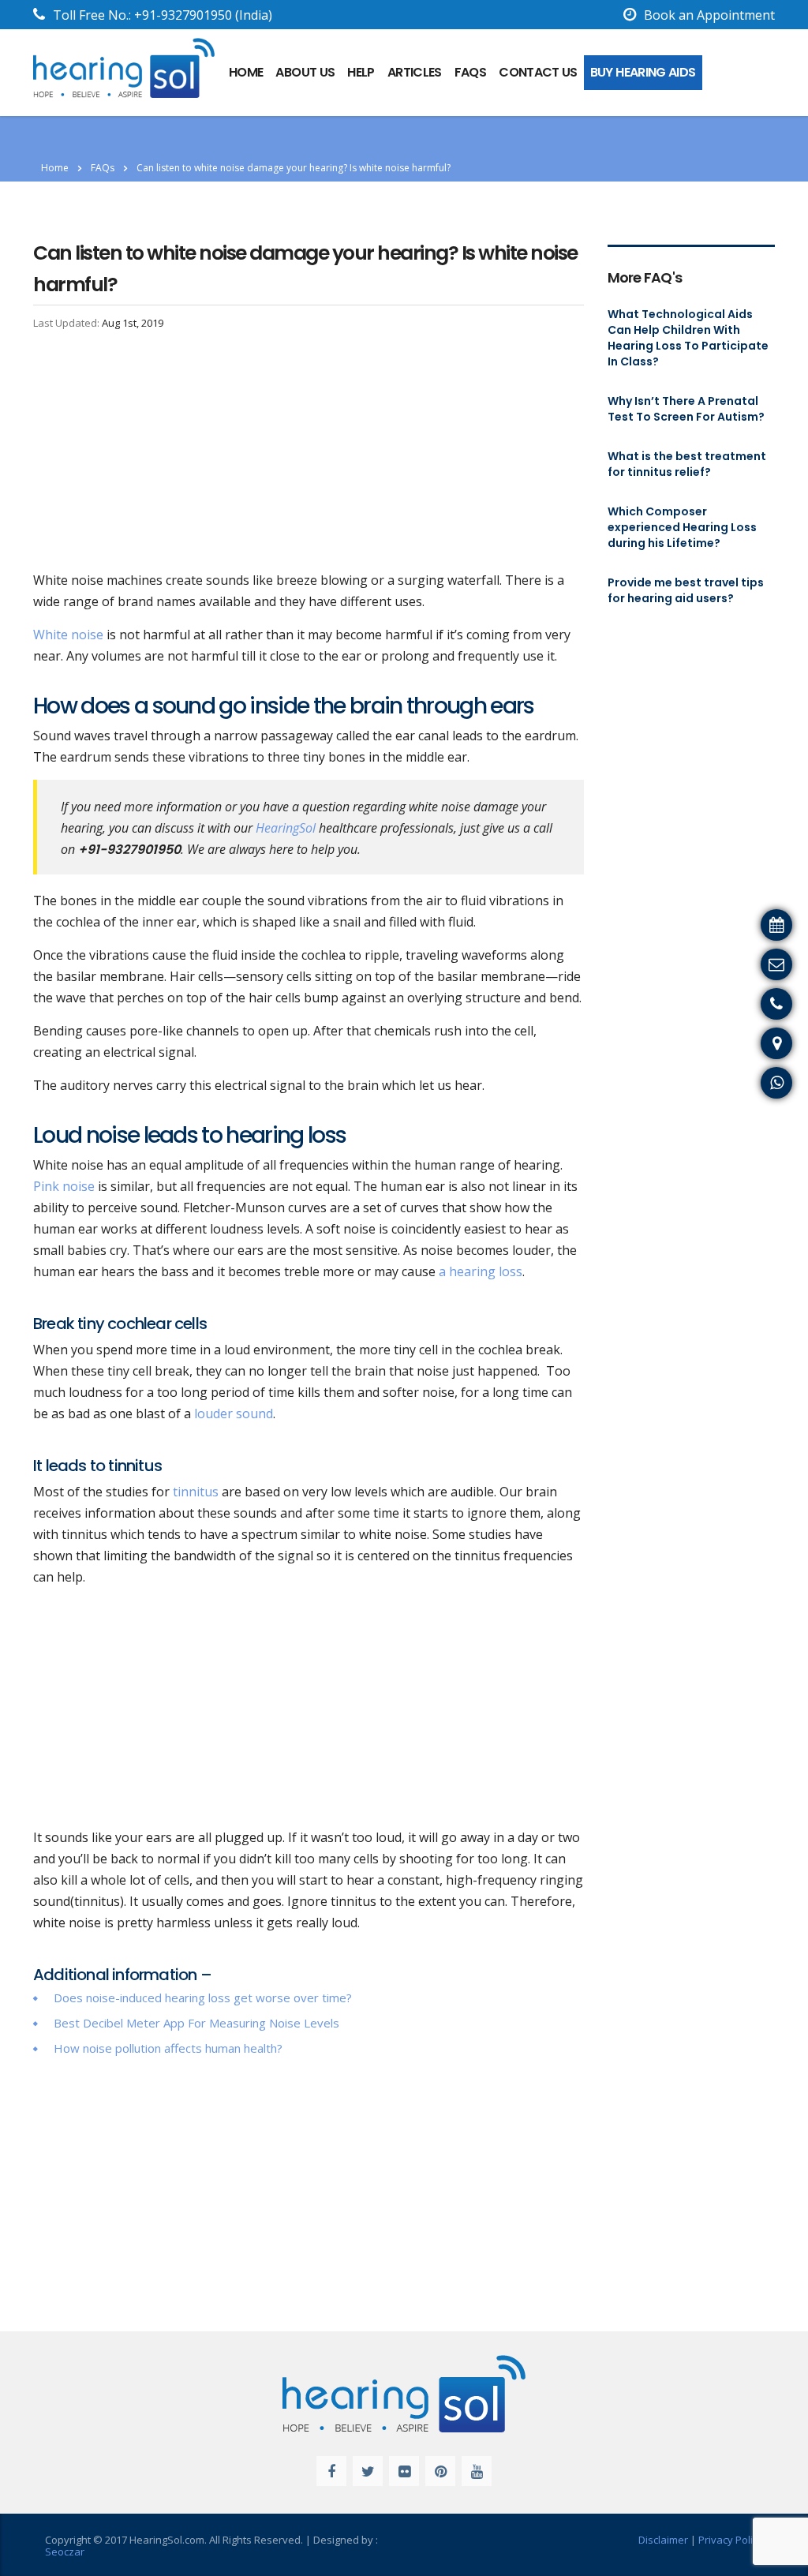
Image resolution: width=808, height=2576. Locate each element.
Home (55, 168)
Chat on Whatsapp (745, 1080)
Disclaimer (663, 2540)
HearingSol (286, 828)
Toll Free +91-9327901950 (723, 1002)
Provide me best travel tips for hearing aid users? (686, 590)
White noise (68, 635)
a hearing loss (481, 1271)
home (246, 72)
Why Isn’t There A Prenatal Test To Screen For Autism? (686, 409)
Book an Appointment (709, 15)
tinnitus (194, 1492)
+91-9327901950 (183, 15)
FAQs (470, 72)
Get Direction (760, 1041)
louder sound (232, 1413)
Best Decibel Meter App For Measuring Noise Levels (196, 2023)
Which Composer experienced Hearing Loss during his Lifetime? (682, 527)
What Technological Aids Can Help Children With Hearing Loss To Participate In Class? (688, 338)
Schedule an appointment (724, 923)
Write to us (767, 962)
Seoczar (65, 2552)
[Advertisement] (309, 453)
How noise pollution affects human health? (168, 2048)
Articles (415, 72)
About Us (305, 72)
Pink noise (64, 1186)
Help (361, 72)
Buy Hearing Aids (643, 72)
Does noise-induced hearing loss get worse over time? (203, 1998)
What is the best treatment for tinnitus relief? (687, 464)
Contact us (538, 72)
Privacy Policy (731, 2540)
